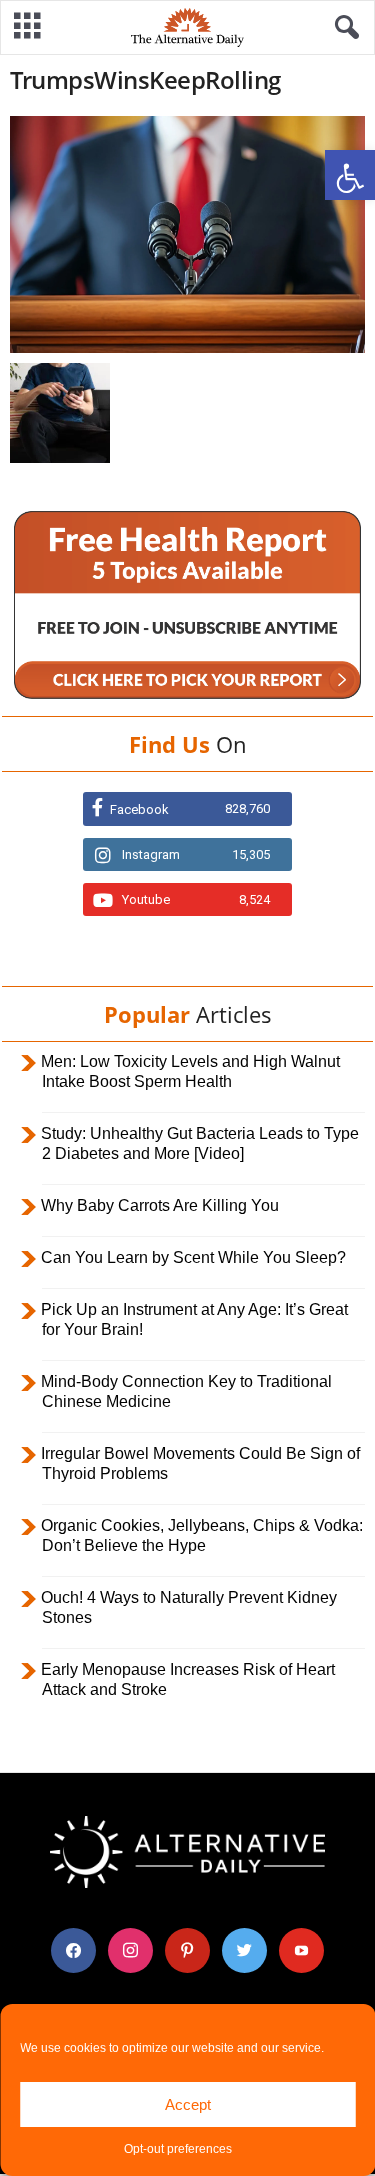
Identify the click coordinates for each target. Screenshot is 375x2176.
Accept (188, 2104)
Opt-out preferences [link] (178, 2149)
